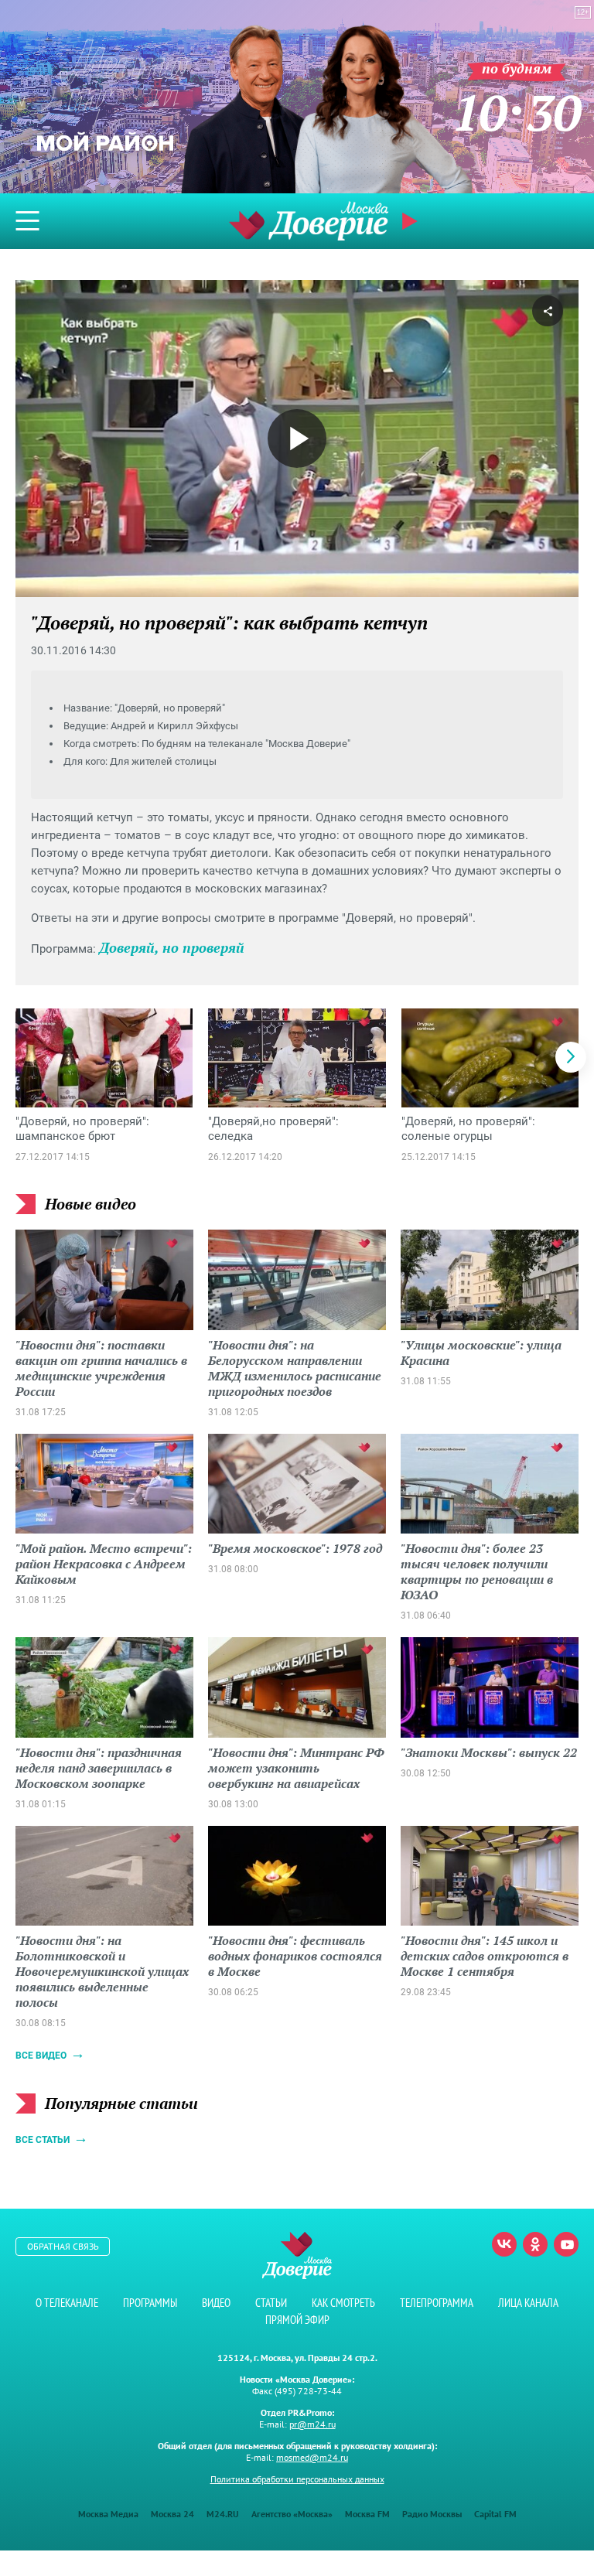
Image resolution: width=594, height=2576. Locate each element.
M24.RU (223, 2514)
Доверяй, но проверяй (172, 947)
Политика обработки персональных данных (297, 2479)
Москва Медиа (108, 2514)
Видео (216, 2303)
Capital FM (495, 2514)
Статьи (271, 2303)
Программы (150, 2303)
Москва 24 (172, 2514)
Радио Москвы (432, 2514)
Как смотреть (343, 2303)
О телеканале (67, 2303)
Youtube (566, 2244)
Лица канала (528, 2303)
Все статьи (43, 2140)
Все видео (41, 2056)
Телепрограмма (437, 2303)
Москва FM (367, 2514)
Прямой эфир (297, 2320)
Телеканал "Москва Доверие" (309, 221)
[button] (571, 1057)
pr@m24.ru (312, 2424)
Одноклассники (535, 2244)
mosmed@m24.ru (312, 2457)
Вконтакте (504, 2244)
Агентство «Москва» (292, 2514)
